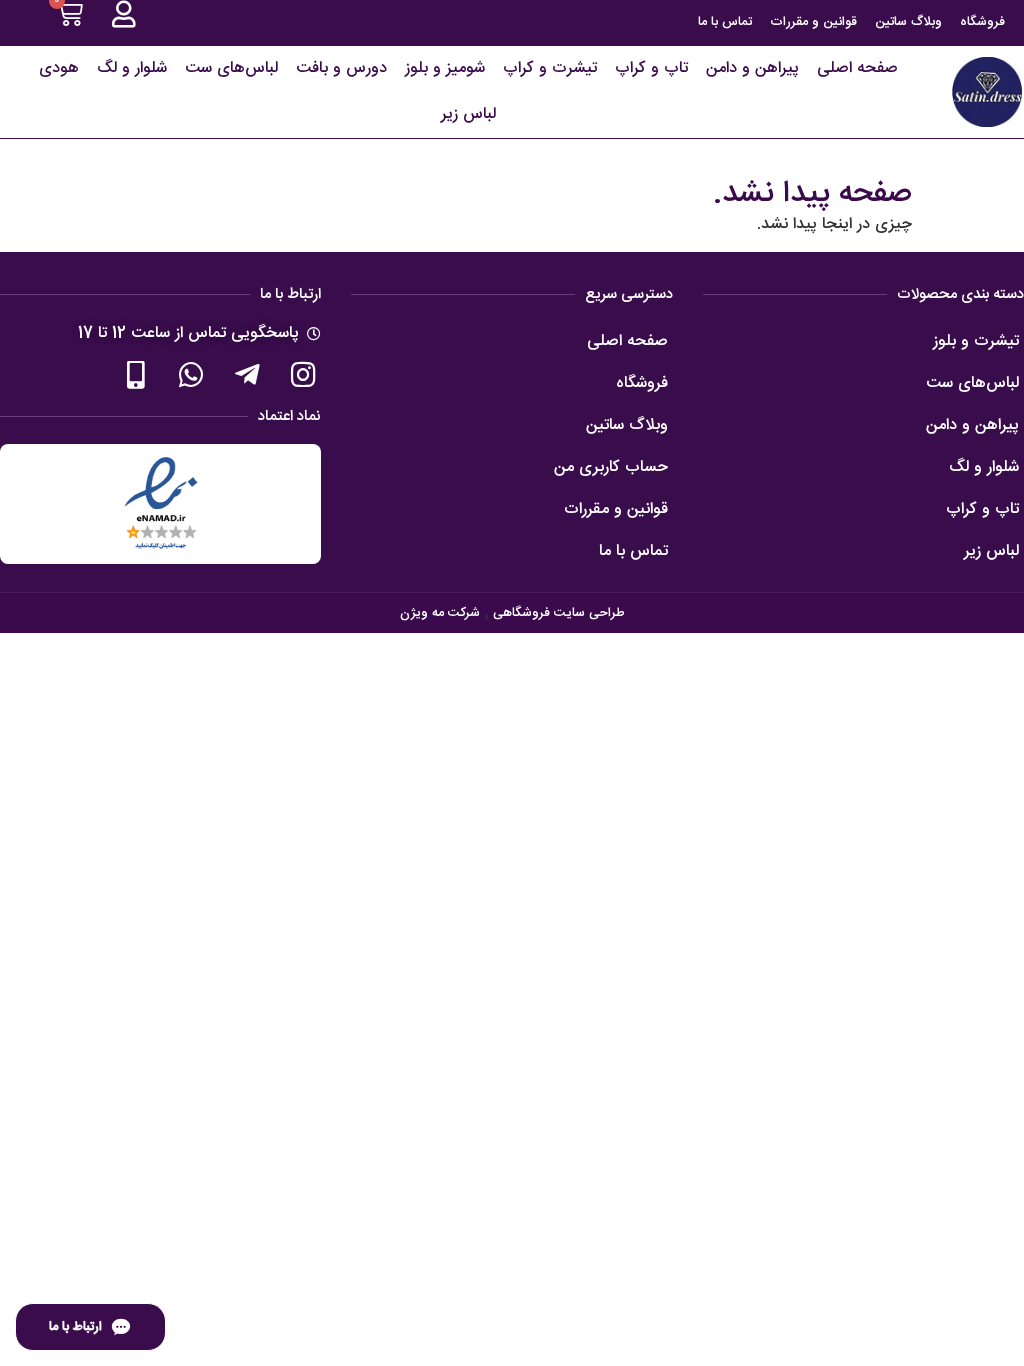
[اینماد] (160, 504)
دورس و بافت (341, 68)
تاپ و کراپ (651, 68)
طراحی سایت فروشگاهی (557, 613)
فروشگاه (982, 22)
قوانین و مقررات (813, 22)
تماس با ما (725, 22)
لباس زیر (468, 114)
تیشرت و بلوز (976, 341)
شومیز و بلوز (445, 68)
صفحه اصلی (857, 68)
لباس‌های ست (231, 68)
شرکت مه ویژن (440, 613)
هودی (59, 68)
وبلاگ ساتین (908, 22)
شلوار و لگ (132, 68)
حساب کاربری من (611, 467)
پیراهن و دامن (752, 68)
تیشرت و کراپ (550, 68)
